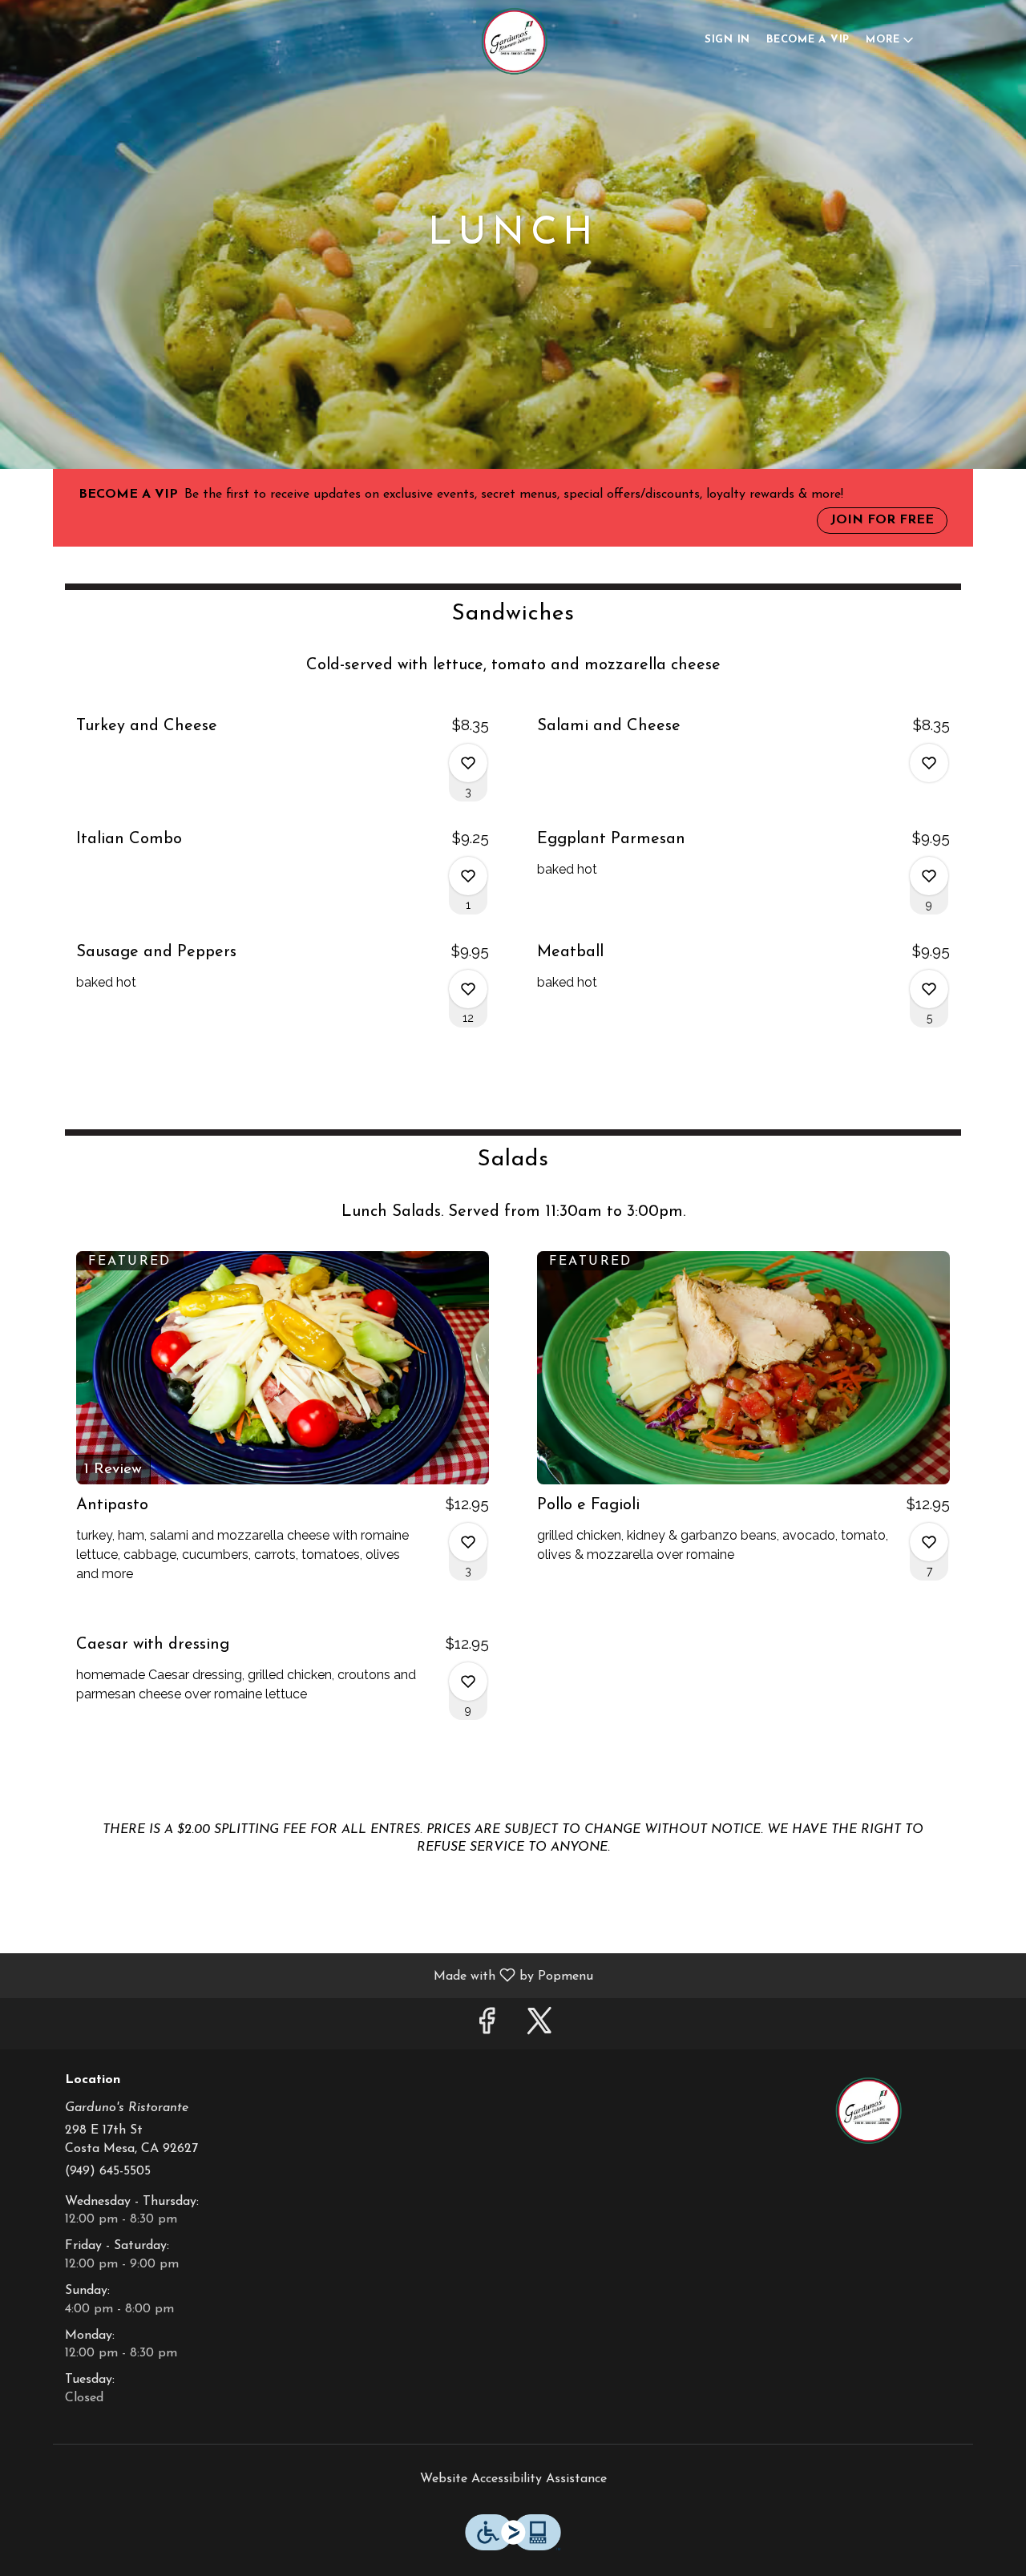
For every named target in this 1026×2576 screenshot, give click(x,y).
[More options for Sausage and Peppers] (468, 989)
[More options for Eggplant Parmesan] (929, 876)
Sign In (727, 40)
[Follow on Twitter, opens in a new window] (539, 2027)
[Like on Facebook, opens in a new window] (487, 2027)
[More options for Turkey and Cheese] (468, 763)
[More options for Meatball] (929, 989)
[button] (891, 40)
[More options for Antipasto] (468, 1542)
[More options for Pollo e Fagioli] (929, 1542)
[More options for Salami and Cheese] (929, 763)
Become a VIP (808, 40)
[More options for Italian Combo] (468, 876)
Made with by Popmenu (303, 1976)
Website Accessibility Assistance (513, 2479)
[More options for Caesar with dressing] (468, 1682)
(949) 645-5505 (108, 2171)
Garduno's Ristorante (868, 2110)
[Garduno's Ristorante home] (513, 40)
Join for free (882, 520)
